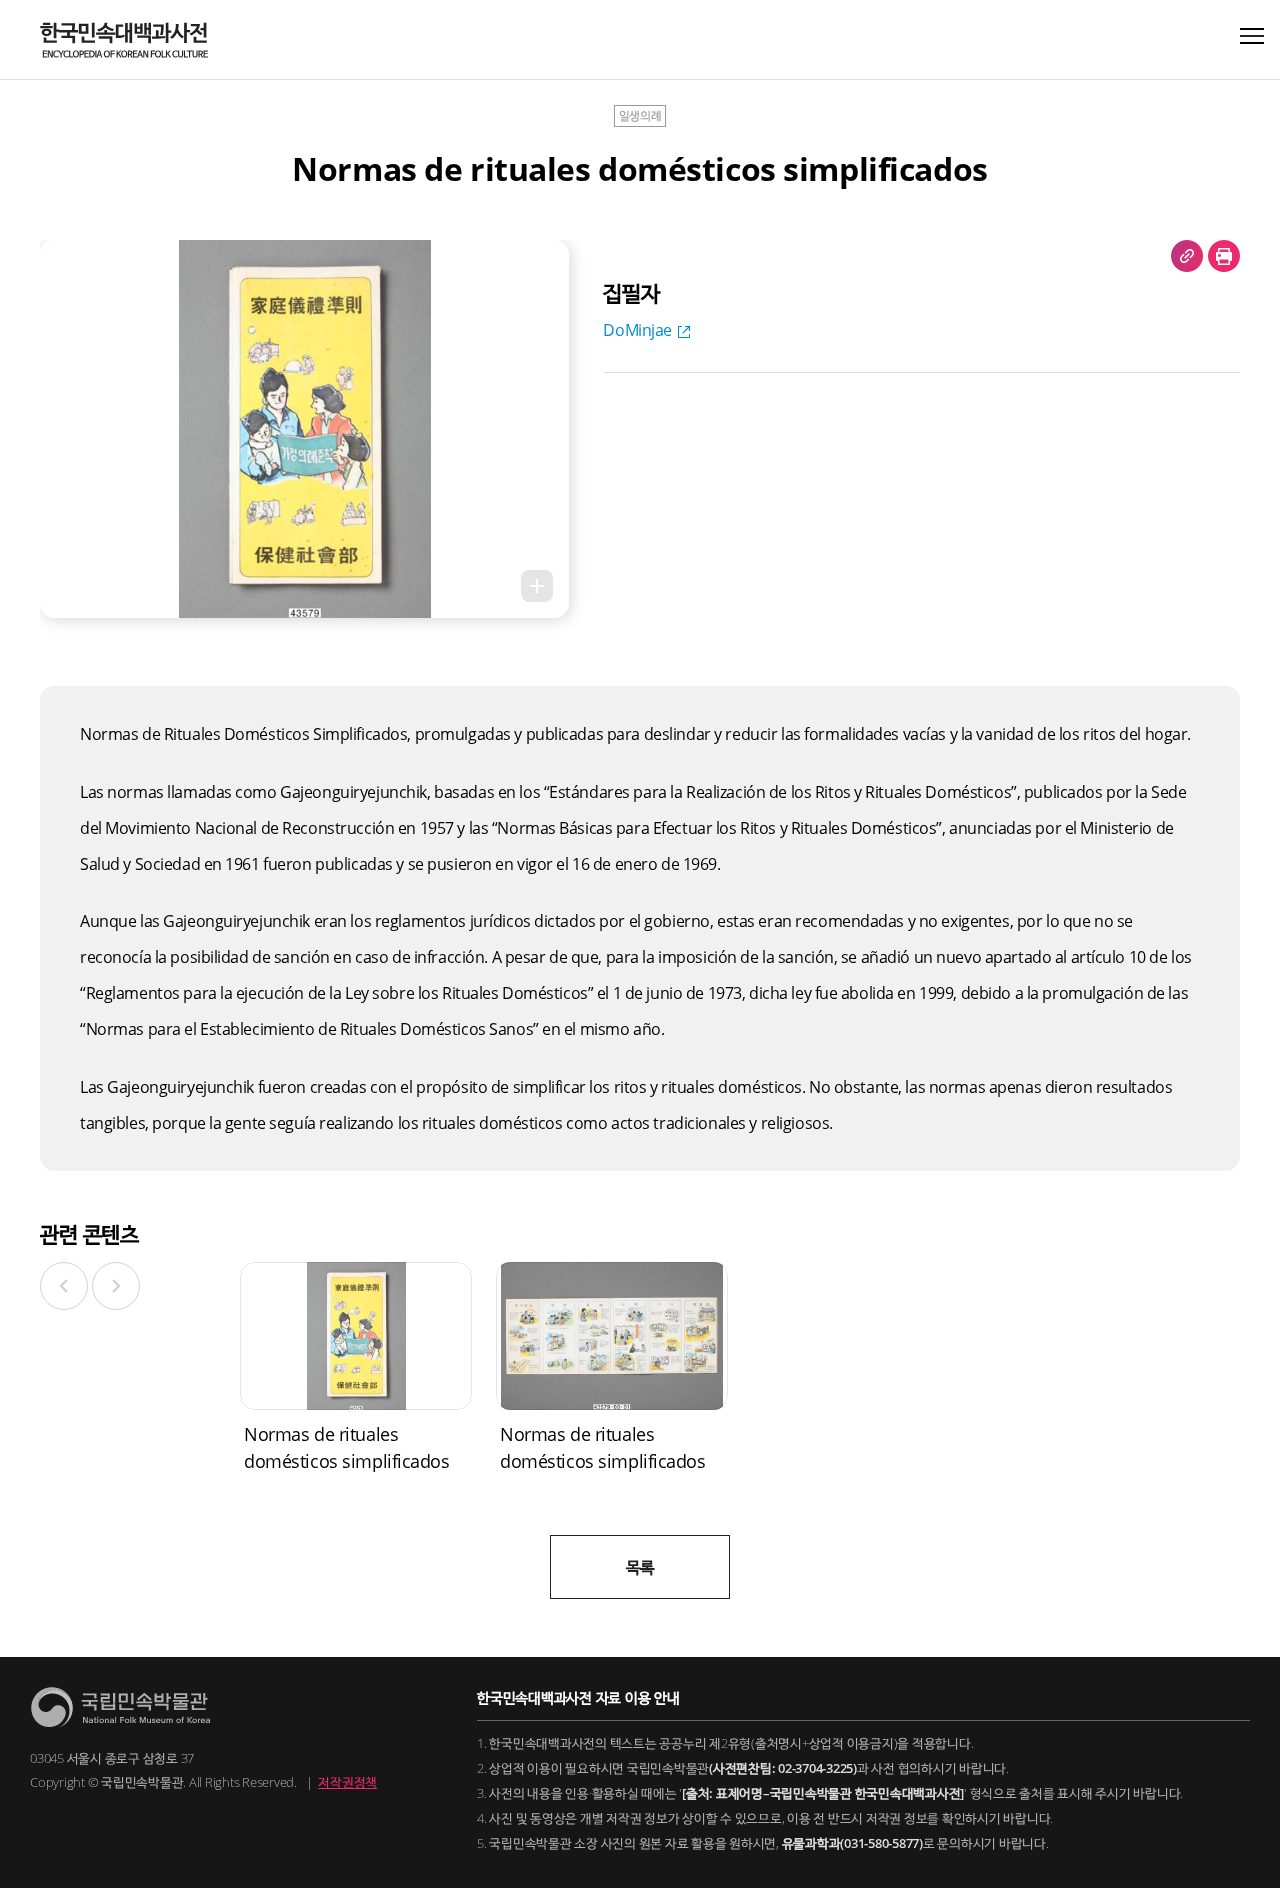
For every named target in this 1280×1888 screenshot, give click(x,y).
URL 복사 (1187, 256)
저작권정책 (347, 1782)
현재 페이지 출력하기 (1224, 256)
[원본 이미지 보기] (537, 586)
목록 (639, 1567)
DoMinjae (637, 330)
